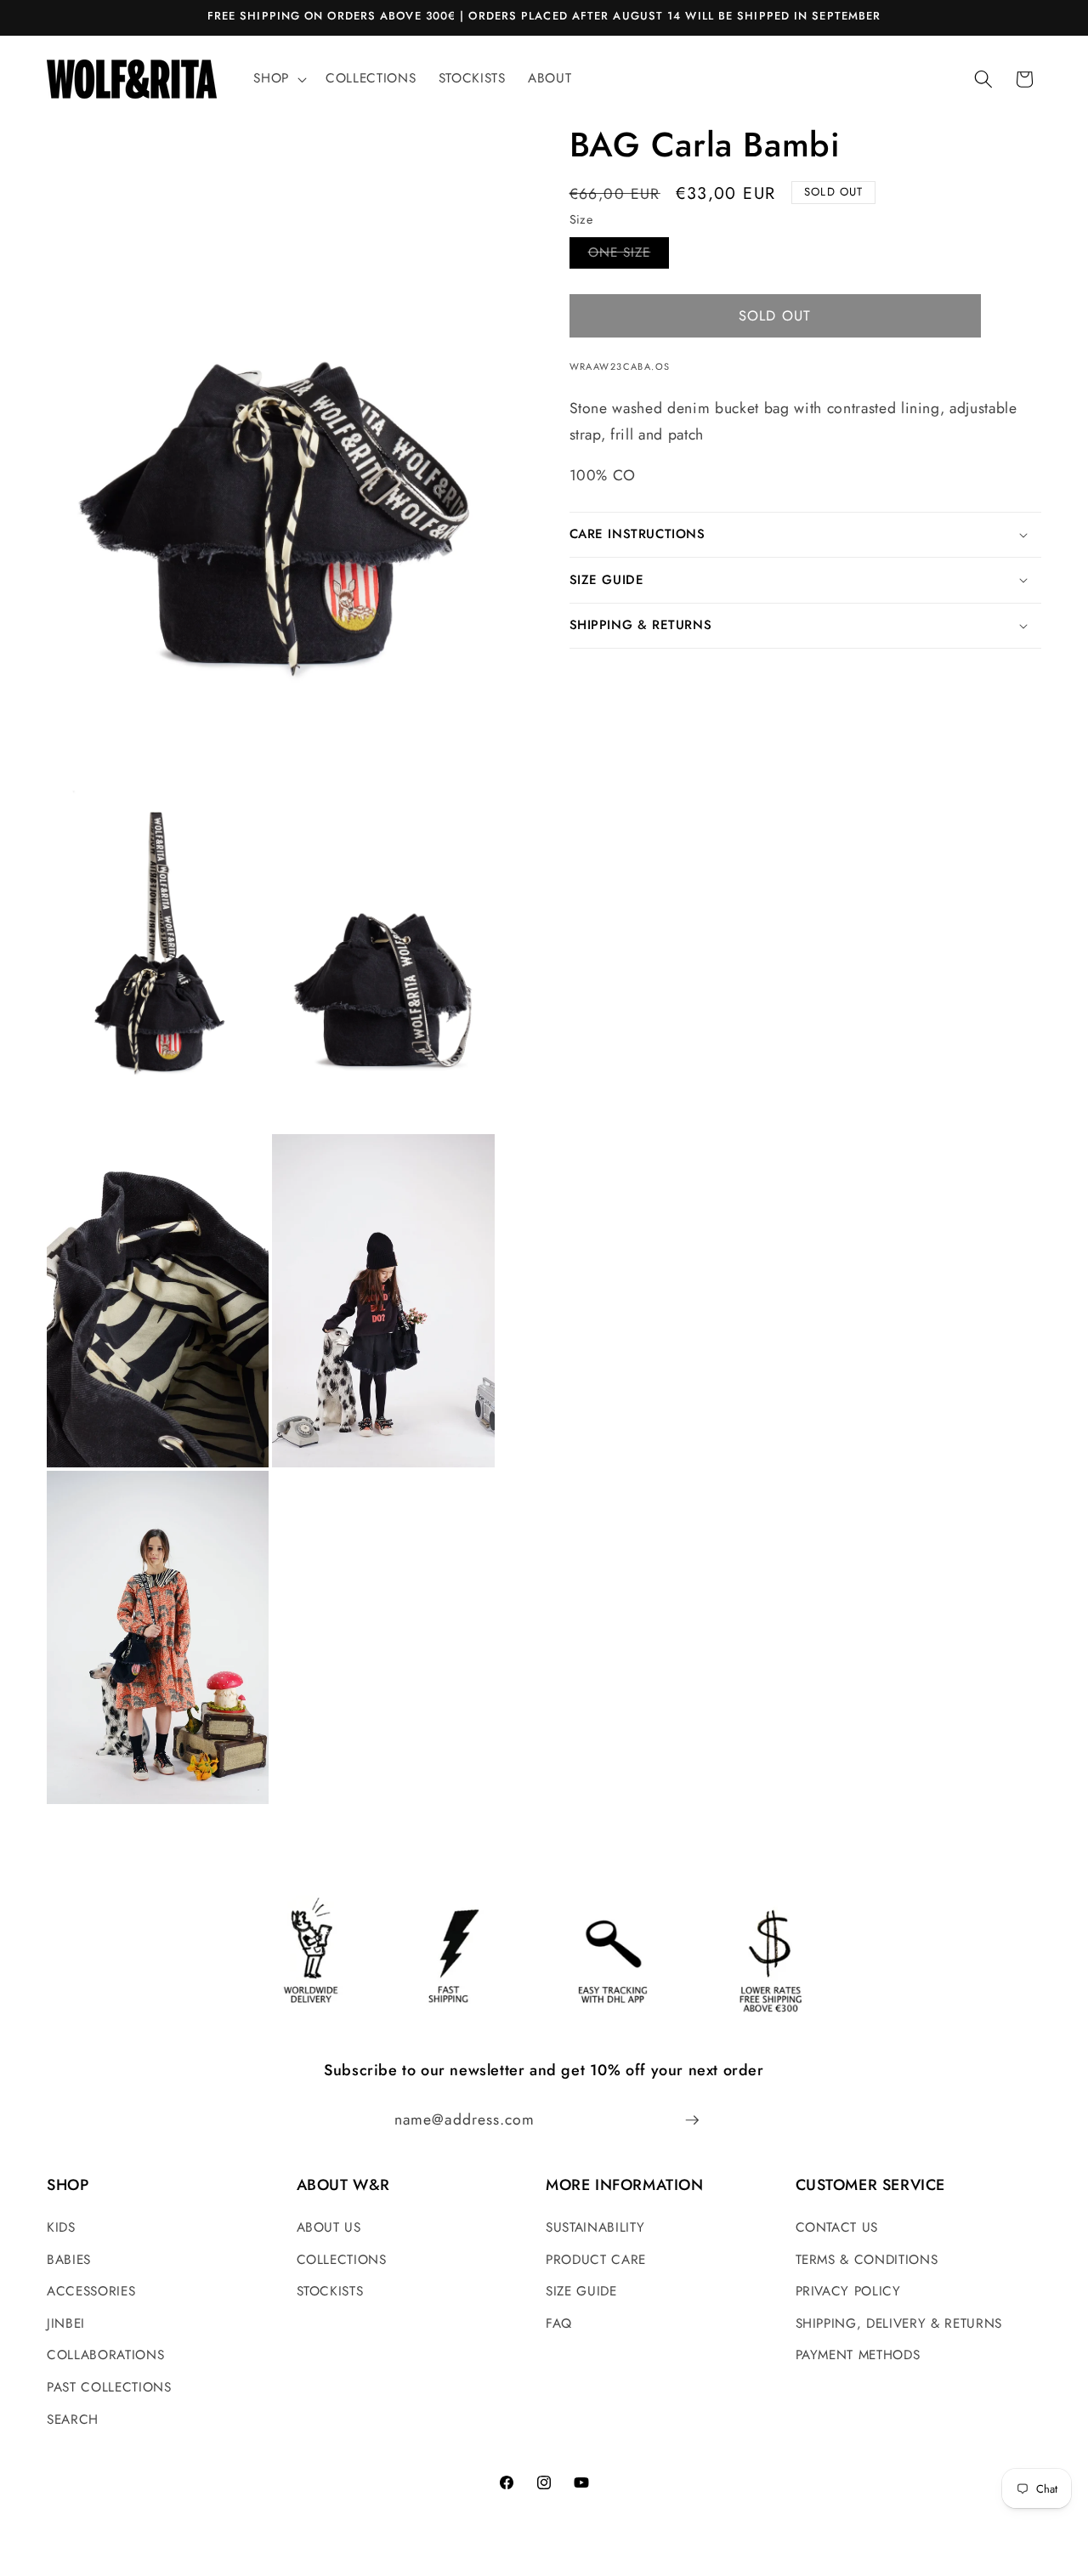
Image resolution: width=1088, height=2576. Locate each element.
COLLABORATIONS (105, 2355)
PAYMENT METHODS (858, 2355)
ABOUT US (329, 2227)
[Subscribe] (692, 2120)
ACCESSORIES (91, 2291)
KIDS (61, 2227)
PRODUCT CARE (596, 2260)
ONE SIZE (629, 255)
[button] (278, 79)
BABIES (69, 2260)
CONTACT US (837, 2227)
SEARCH (73, 2420)
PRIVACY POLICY (848, 2291)
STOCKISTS (330, 2291)
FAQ (559, 2324)
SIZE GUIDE (581, 2291)
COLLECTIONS (342, 2260)
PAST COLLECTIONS (109, 2387)
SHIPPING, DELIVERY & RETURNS (899, 2324)
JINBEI (66, 2324)
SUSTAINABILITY (595, 2227)
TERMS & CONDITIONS (867, 2260)
